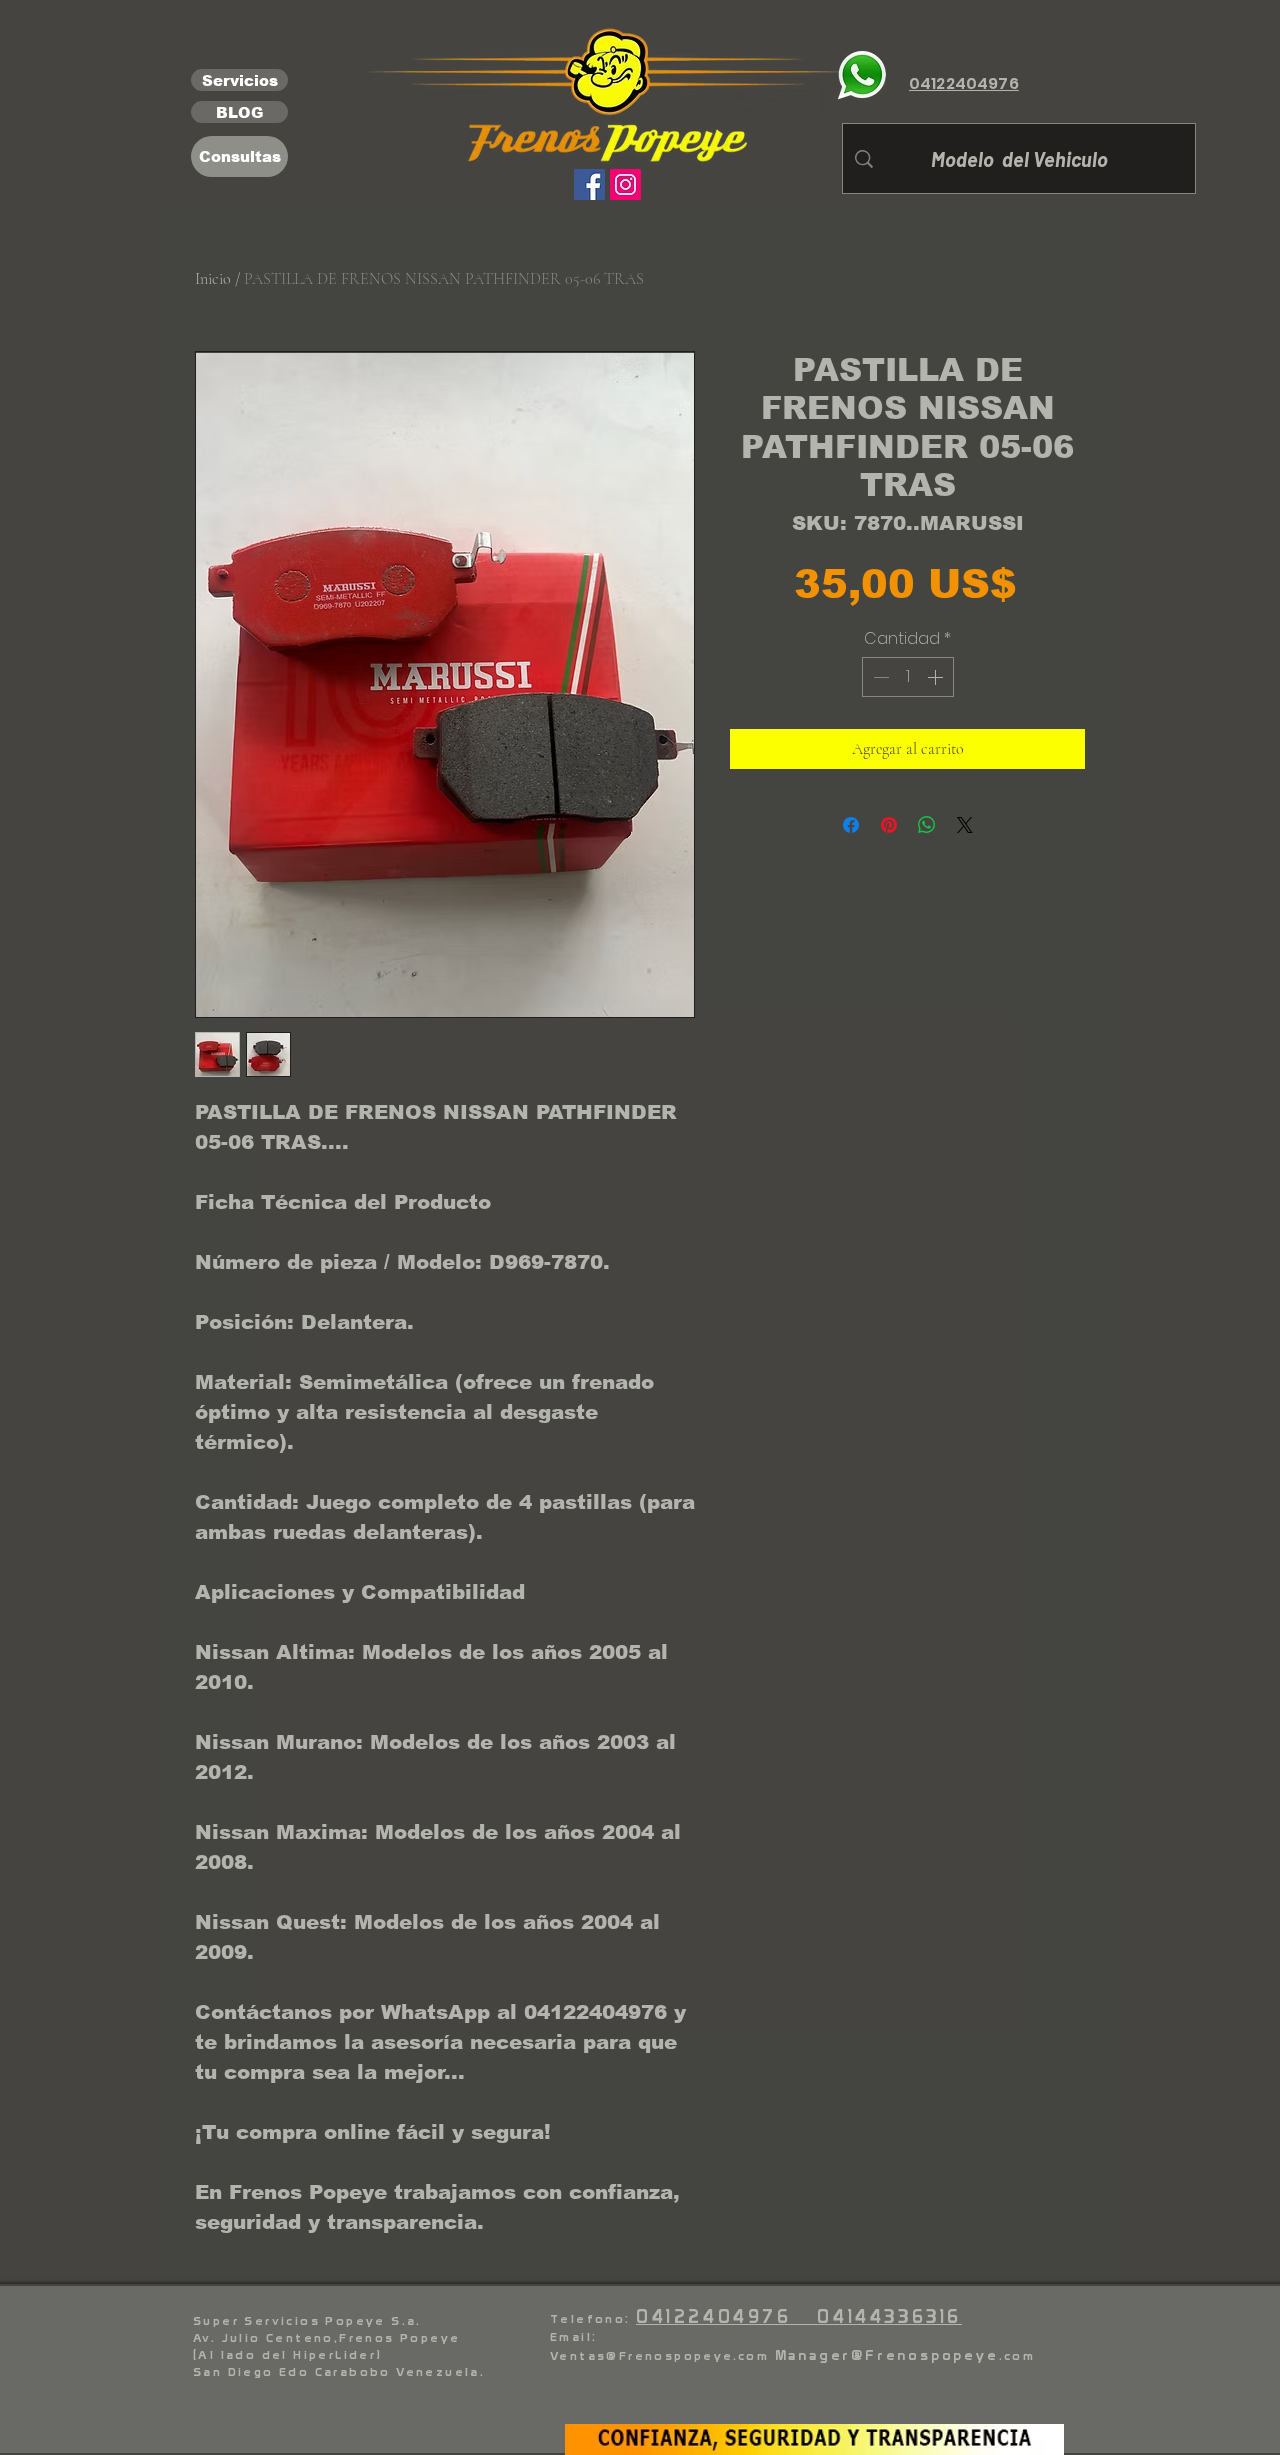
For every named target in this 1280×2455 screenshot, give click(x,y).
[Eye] (862, 75)
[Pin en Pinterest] (889, 825)
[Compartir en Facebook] (851, 825)
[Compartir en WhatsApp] (927, 825)
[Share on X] (965, 825)
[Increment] (937, 677)
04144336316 (889, 2316)
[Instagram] (625, 184)
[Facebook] (589, 184)
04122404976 (726, 2316)
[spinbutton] (908, 677)
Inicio (213, 279)
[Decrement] (879, 677)
